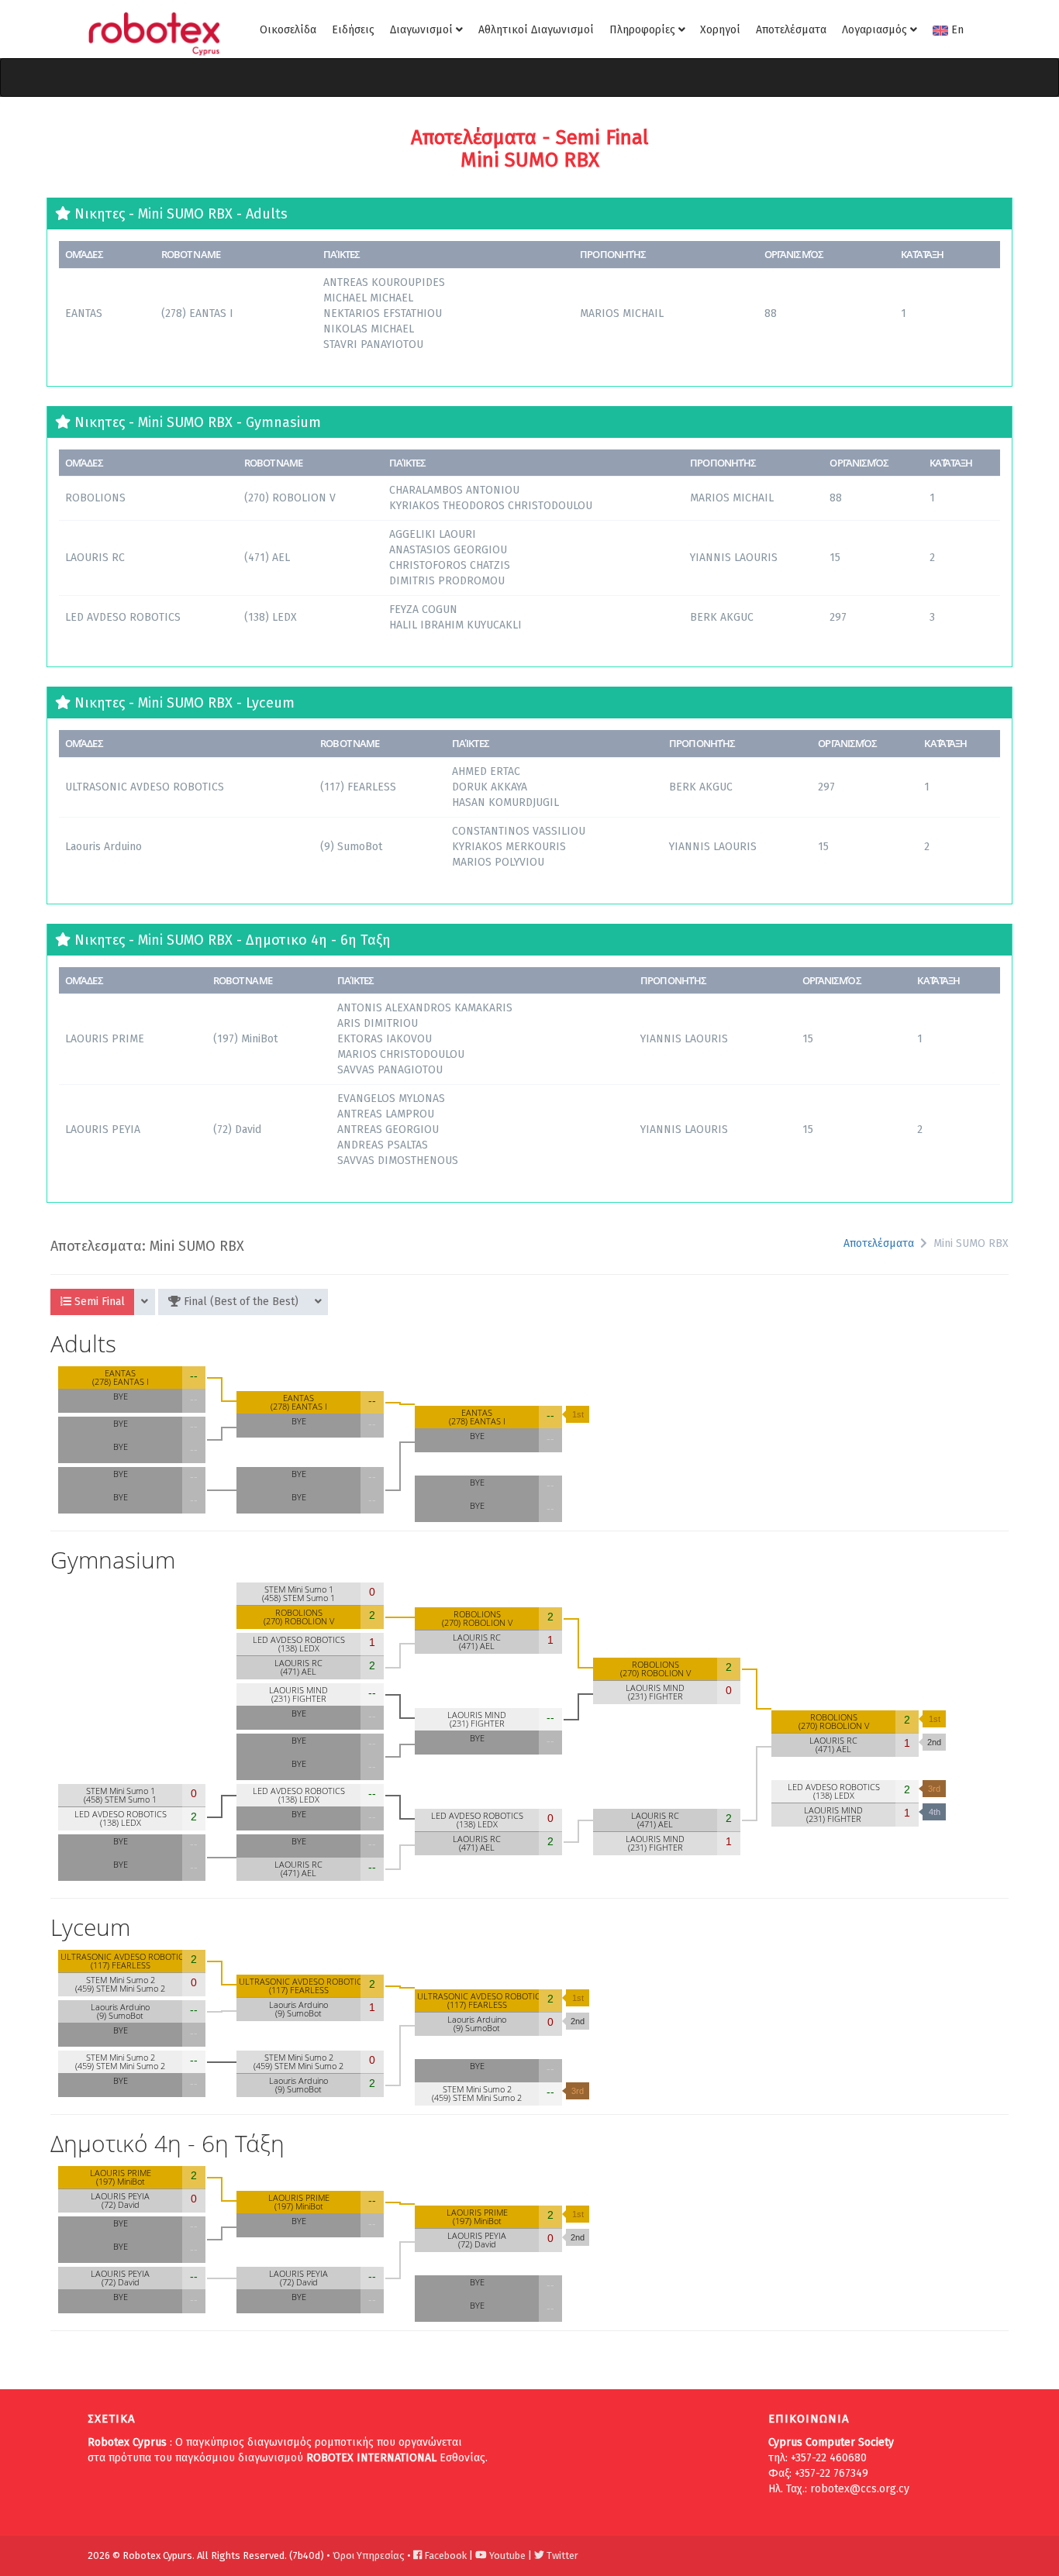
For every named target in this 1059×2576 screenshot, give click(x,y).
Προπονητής (613, 254)
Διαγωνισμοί (423, 30)
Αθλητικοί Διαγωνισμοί (536, 30)
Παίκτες (342, 254)
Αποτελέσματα (791, 30)
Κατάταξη (922, 254)
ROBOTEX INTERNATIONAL (371, 2458)
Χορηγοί (720, 30)
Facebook (444, 2555)
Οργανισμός (794, 254)
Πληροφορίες (644, 30)
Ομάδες (84, 254)
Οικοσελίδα (288, 30)
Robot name (191, 254)
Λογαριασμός (876, 30)
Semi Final (98, 1302)
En (956, 30)
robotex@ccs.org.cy (860, 2489)
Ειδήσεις (353, 30)
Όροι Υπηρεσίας (369, 2555)
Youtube (506, 2555)
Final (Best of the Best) (240, 1302)
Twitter (561, 2555)
